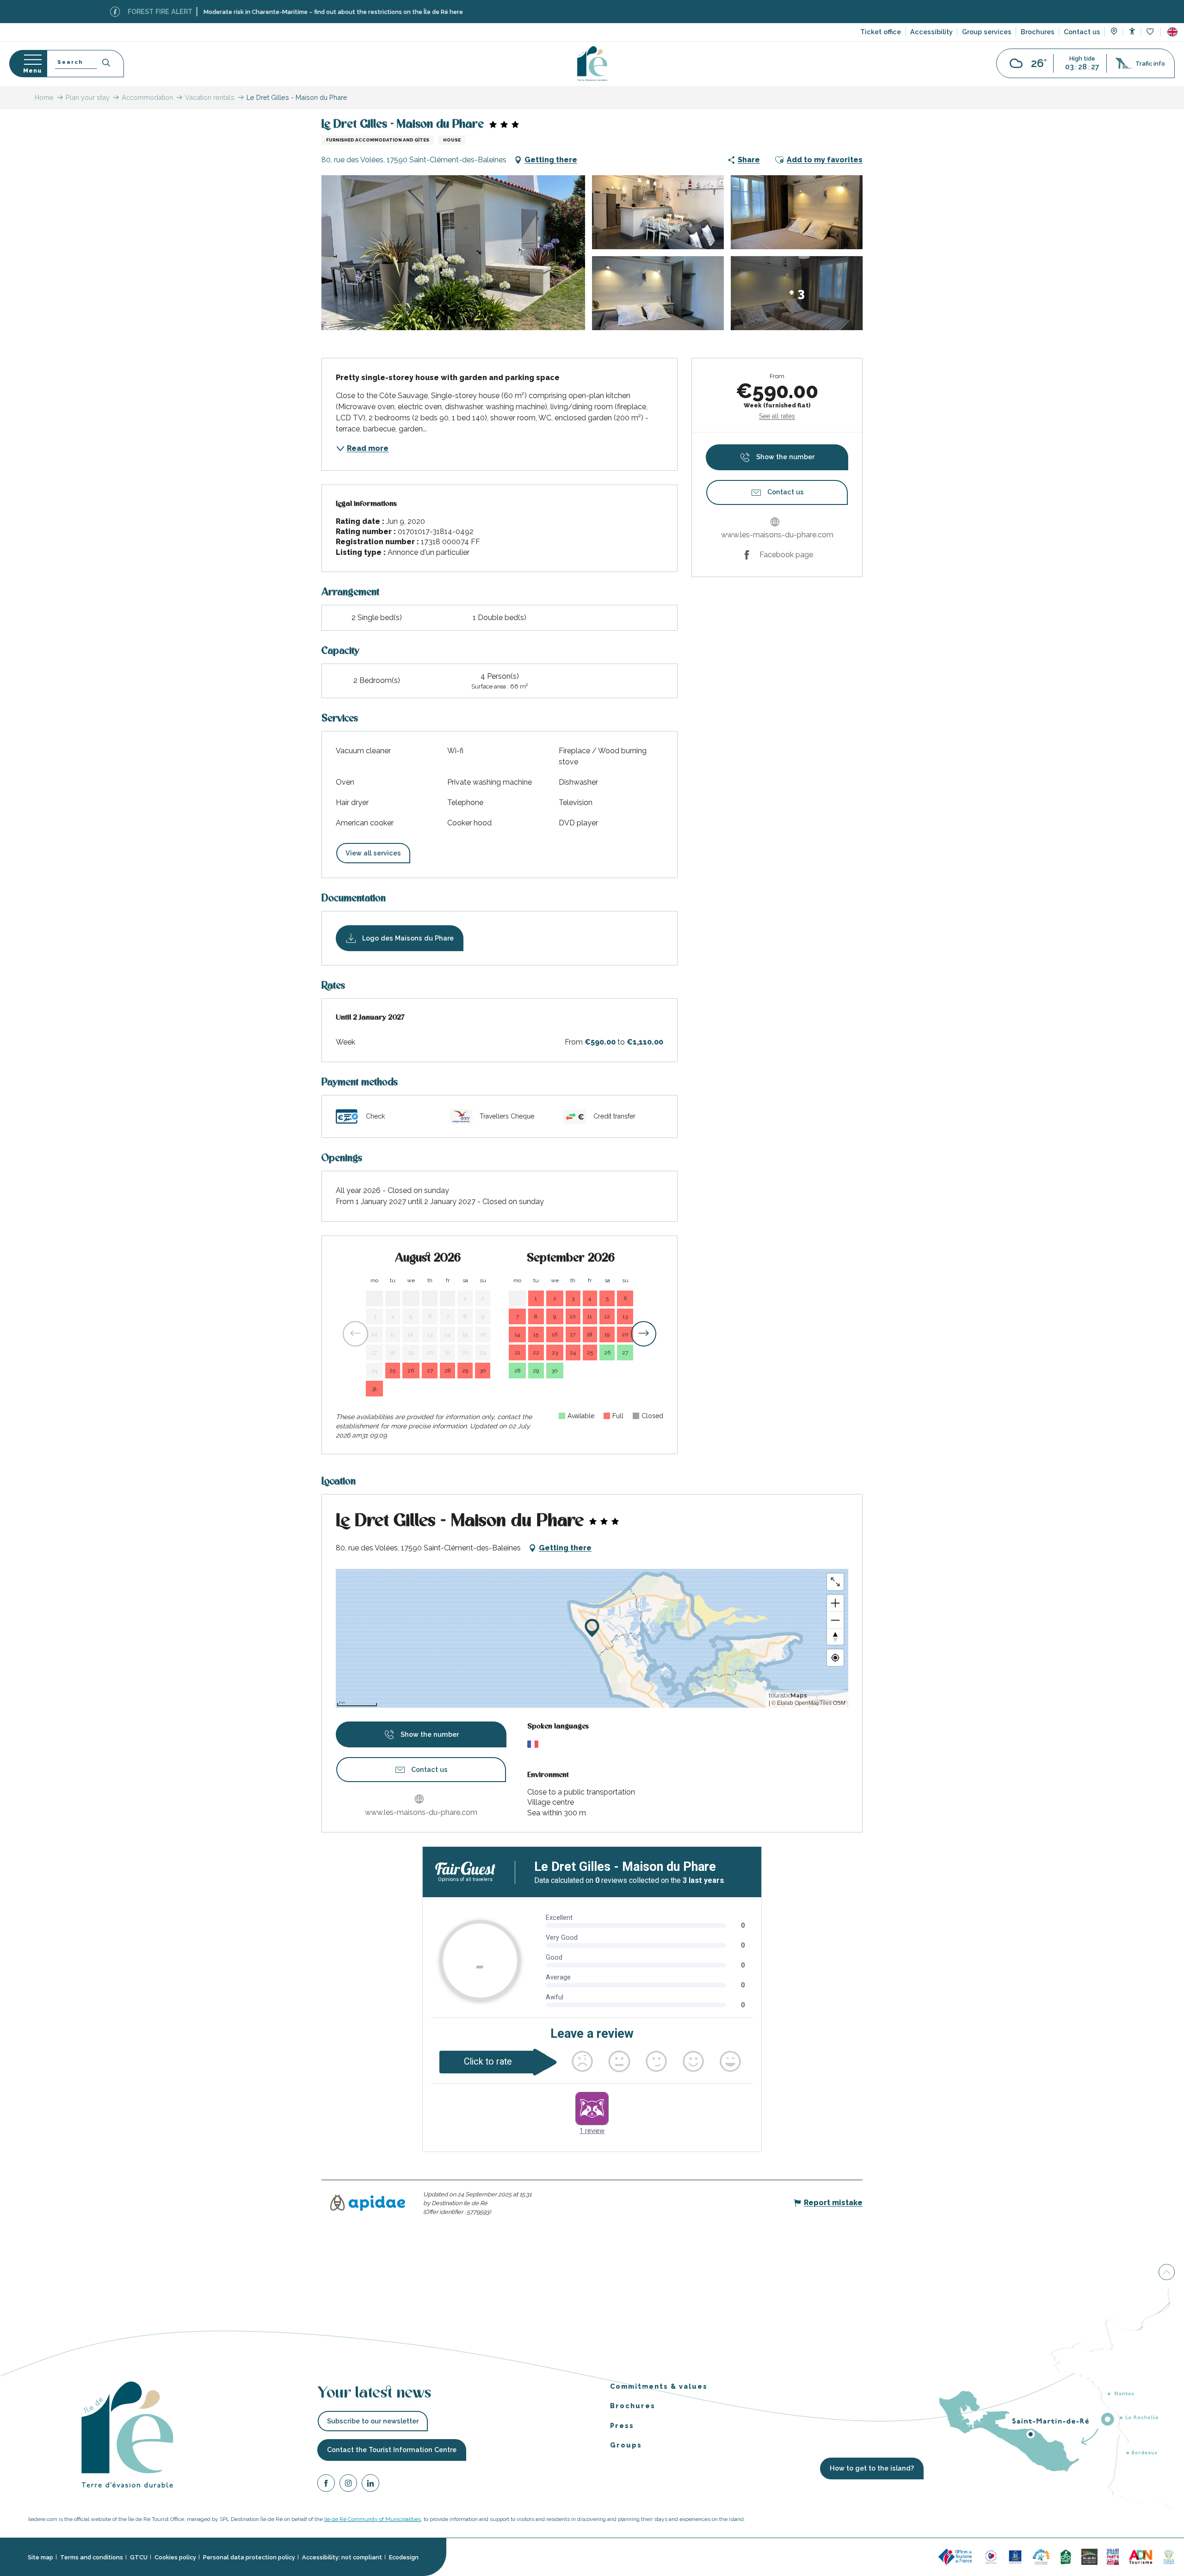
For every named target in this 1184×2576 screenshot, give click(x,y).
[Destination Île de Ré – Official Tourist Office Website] (592, 64)
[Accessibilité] (1132, 31)
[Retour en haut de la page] (1167, 2275)
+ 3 (797, 293)
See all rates (777, 416)
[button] (1172, 32)
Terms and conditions (92, 2557)
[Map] (1114, 32)
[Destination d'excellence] (991, 2556)
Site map (40, 2557)
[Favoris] (1151, 32)
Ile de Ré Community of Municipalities (373, 2519)
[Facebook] (326, 2484)
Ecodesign (404, 2557)
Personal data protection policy (249, 2557)
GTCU (139, 2557)
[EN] (1172, 32)
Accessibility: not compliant (342, 2557)
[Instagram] (348, 2484)
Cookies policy (175, 2557)
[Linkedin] (370, 2484)
